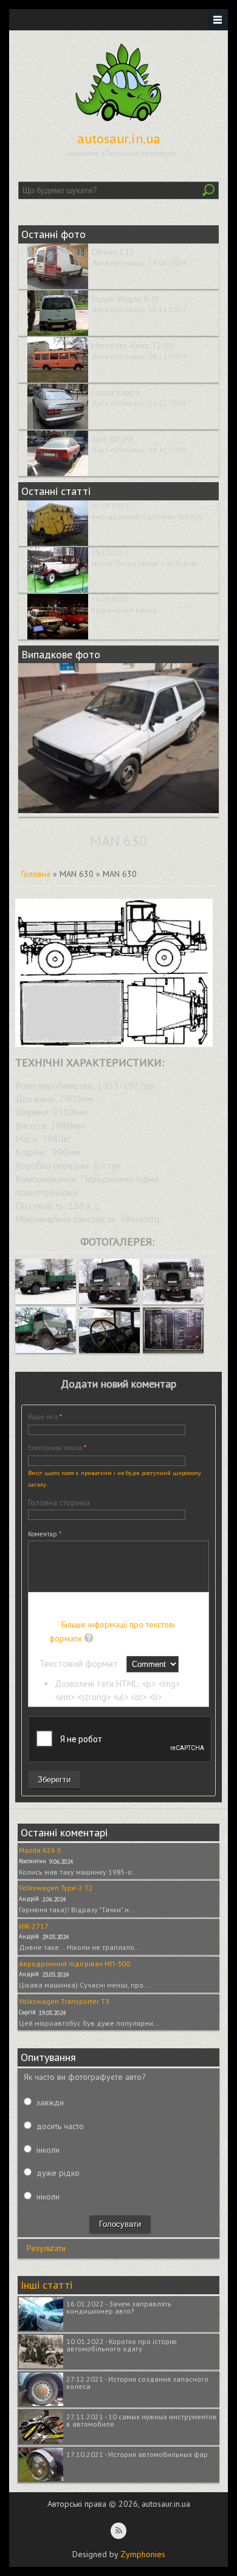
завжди (50, 2102)
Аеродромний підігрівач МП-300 (147, 516)
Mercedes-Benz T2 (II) (132, 346)
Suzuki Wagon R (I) (125, 299)
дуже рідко (58, 2173)
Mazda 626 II (40, 1850)
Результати (46, 2248)
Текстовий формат (80, 1663)
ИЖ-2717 (34, 1926)
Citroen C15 (113, 252)
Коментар (45, 1534)
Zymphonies (143, 2554)
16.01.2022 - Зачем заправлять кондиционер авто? (119, 2307)
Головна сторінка (59, 1502)
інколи (48, 2150)
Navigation (217, 20)
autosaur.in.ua (119, 138)
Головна (36, 874)
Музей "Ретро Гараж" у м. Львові (145, 563)
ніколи (48, 2196)
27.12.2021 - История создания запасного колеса (137, 2383)
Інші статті (46, 2285)
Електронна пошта (57, 1448)
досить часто (60, 2126)
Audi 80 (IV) (112, 439)
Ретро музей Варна (124, 610)
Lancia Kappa (115, 392)
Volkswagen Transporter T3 (64, 2001)
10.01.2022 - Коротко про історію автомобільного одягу (122, 2345)
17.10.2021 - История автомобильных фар (137, 2454)
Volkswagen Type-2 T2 (56, 1888)
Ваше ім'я (45, 1417)
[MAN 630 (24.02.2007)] (46, 1301)
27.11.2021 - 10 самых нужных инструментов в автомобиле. (142, 2420)
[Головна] (118, 121)
